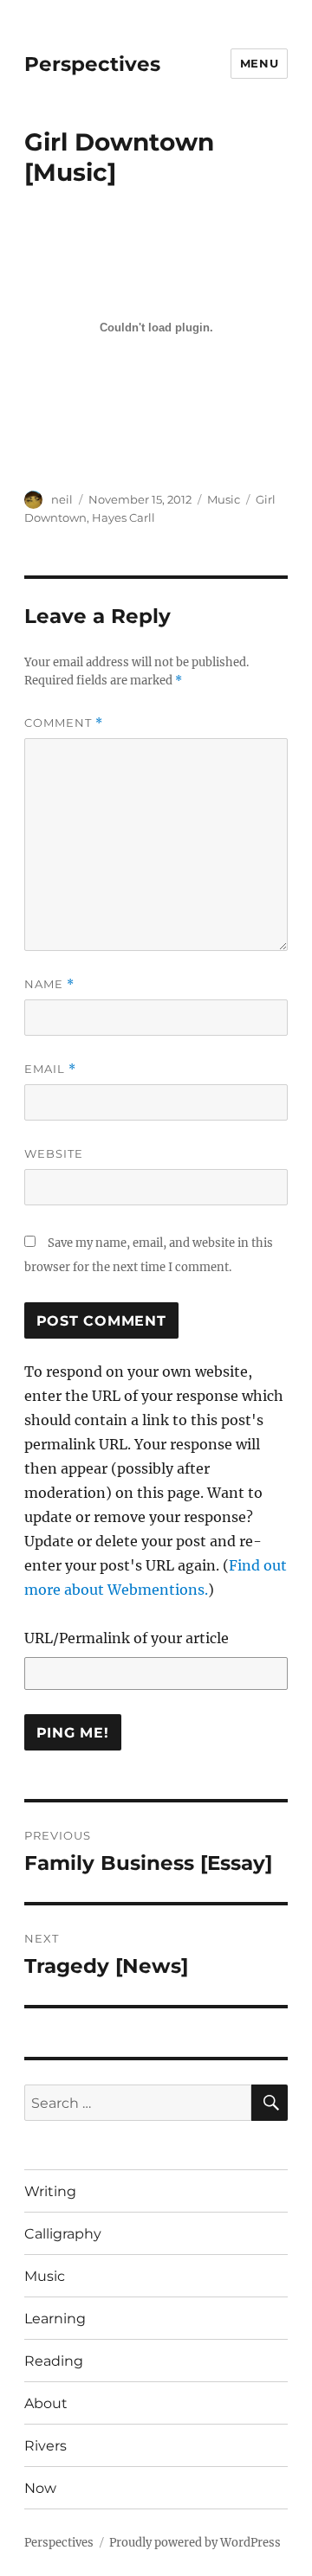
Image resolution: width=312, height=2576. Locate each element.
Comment (64, 723)
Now (40, 2488)
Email (50, 1069)
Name (49, 984)
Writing (50, 2191)
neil (62, 499)
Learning (55, 2319)
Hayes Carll (123, 517)
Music (224, 499)
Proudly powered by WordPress (195, 2543)
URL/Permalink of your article (127, 1638)
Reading (54, 2361)
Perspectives (92, 64)
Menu (259, 63)
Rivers (45, 2446)
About (46, 2403)
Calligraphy (63, 2234)
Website (54, 1153)
